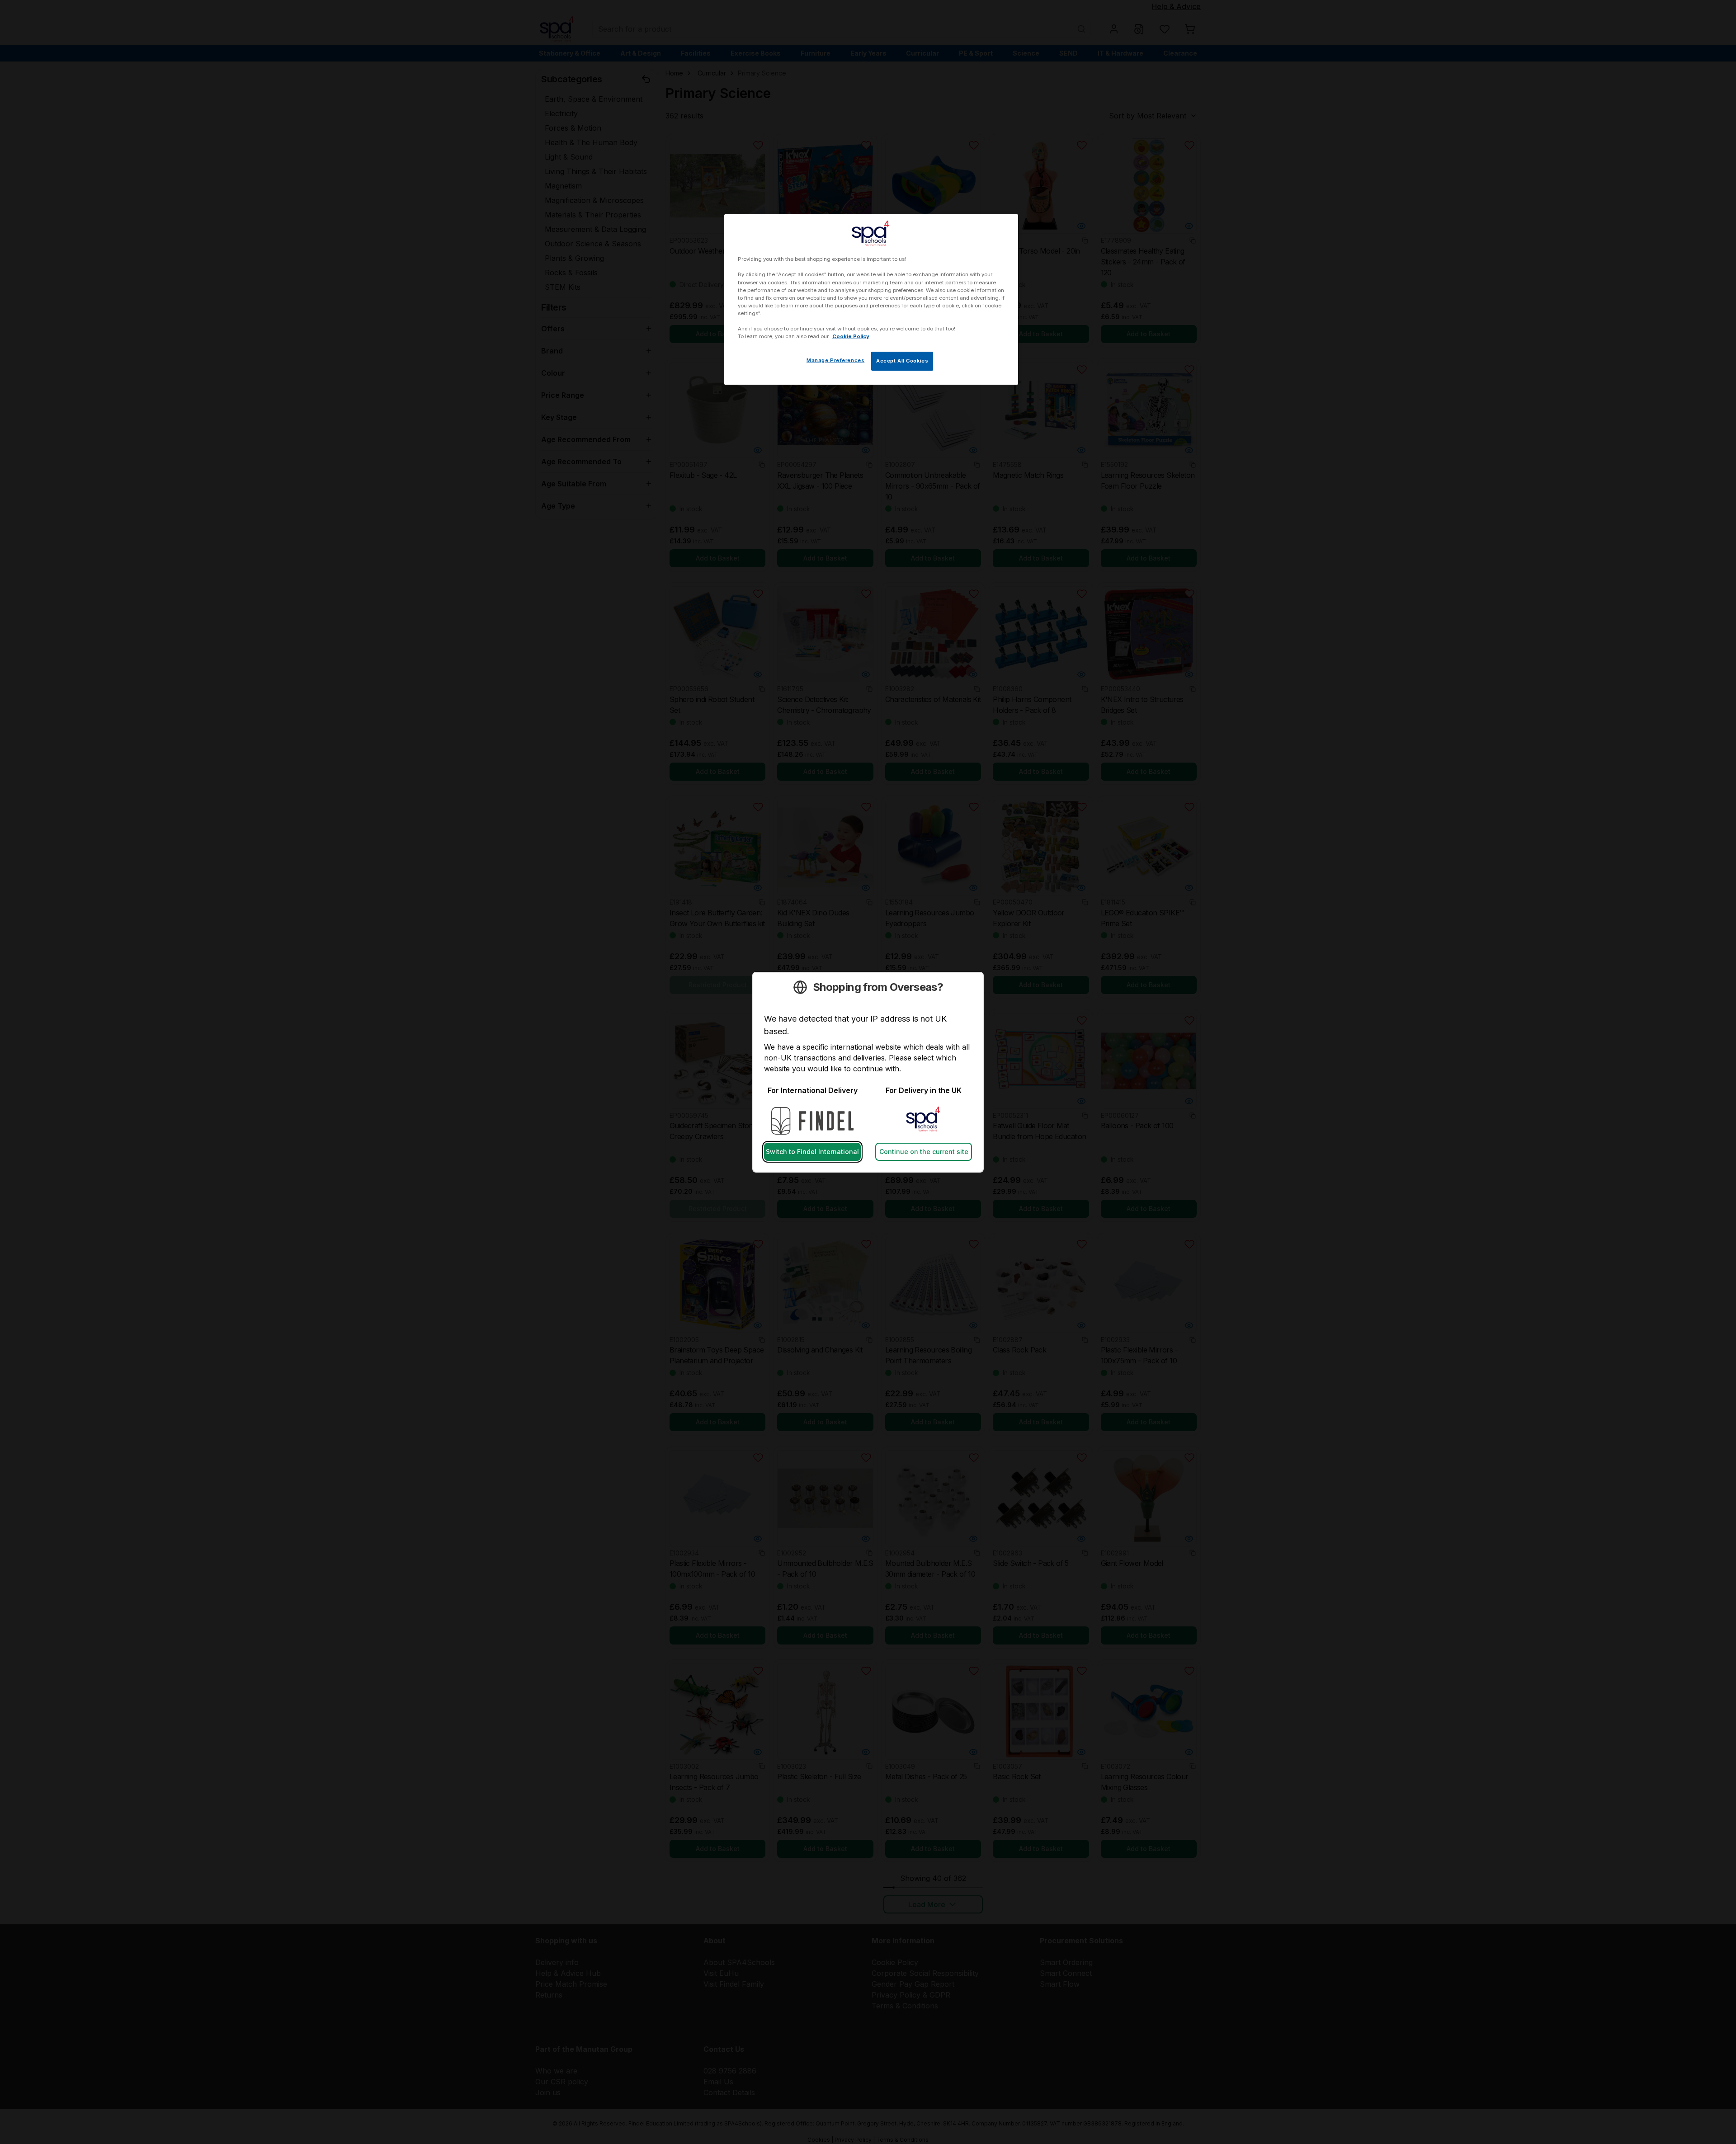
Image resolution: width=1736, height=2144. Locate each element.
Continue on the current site (924, 1152)
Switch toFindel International (812, 1152)
